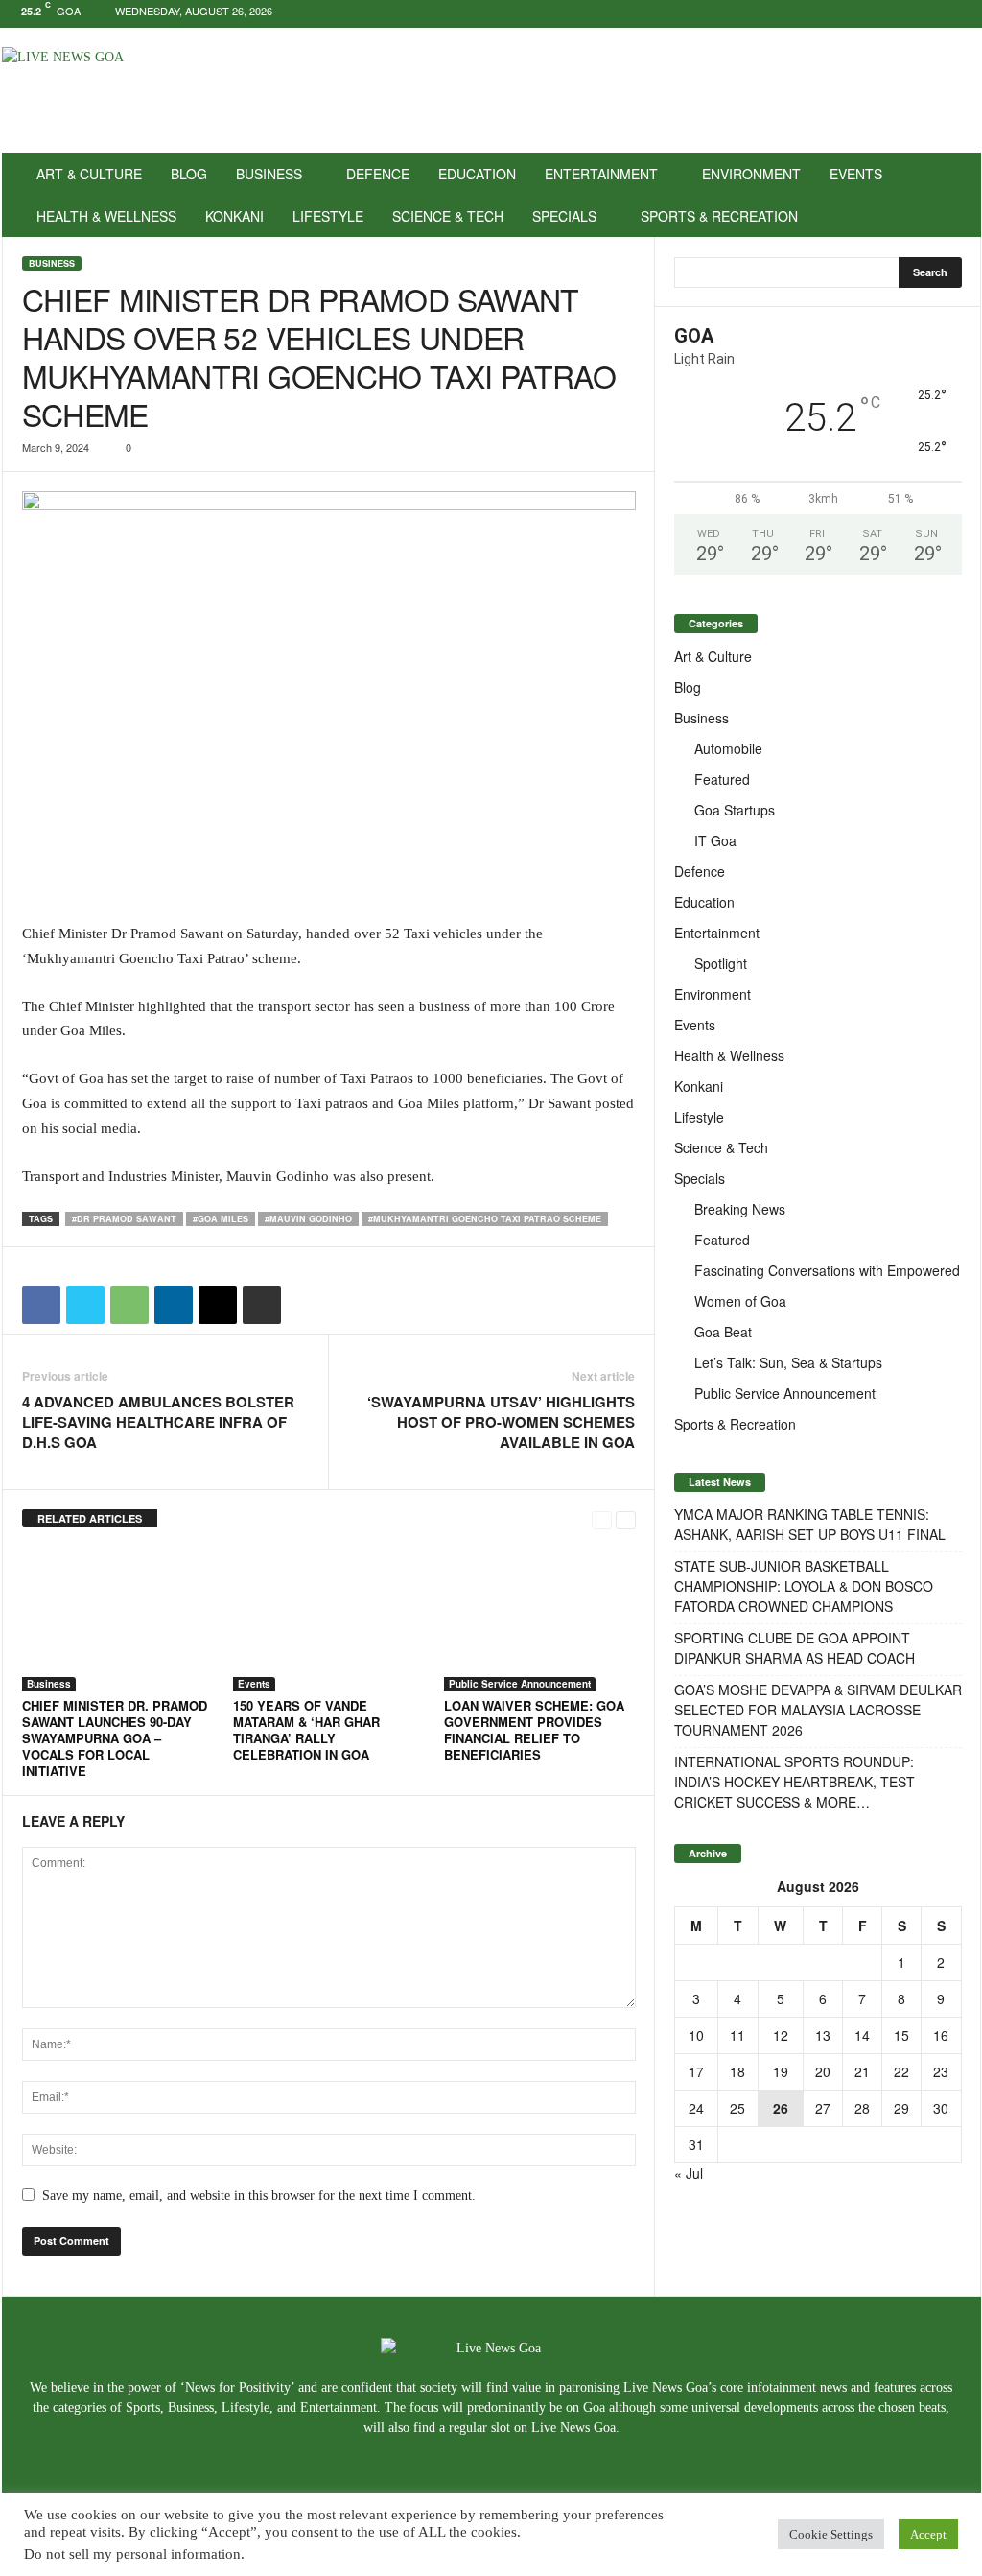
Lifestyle (328, 216)
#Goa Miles (221, 1219)
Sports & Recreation (719, 216)
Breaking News (740, 1209)
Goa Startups (735, 810)
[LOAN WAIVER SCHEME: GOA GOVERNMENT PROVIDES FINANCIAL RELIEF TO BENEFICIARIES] (540, 1619)
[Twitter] (937, 14)
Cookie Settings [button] (831, 2534)
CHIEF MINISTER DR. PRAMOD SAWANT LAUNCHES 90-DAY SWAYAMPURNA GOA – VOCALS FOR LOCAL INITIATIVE (115, 1738)
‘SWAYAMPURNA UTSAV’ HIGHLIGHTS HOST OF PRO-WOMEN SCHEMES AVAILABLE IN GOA (501, 1422)
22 (901, 2071)
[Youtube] (967, 14)
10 (696, 2035)
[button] (952, 195)
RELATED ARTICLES (90, 1518)
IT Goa (715, 840)
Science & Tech (448, 216)
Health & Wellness (106, 216)
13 (823, 2035)
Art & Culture (89, 174)
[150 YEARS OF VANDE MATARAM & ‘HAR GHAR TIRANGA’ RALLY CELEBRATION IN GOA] (329, 1619)
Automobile (728, 748)
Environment (751, 174)
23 (941, 2071)
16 (941, 2035)
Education (477, 174)
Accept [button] (928, 2534)
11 (737, 2035)
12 (781, 2035)
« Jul (689, 2173)
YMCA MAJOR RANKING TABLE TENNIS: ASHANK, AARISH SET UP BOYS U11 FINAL (810, 1524)
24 (696, 2108)
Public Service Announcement (520, 1684)
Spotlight (721, 963)
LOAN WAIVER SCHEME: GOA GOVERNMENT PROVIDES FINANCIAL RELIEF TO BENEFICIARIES (534, 1730)
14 (862, 2035)
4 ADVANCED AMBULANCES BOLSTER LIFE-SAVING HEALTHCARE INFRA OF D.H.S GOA (158, 1422)
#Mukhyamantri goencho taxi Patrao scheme (485, 1219)
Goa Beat (723, 1332)
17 (696, 2071)
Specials (564, 216)
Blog (189, 174)
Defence (378, 174)
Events (856, 174)
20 (823, 2071)
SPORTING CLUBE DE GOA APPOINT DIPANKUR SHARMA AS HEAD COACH (795, 1648)
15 (901, 2035)
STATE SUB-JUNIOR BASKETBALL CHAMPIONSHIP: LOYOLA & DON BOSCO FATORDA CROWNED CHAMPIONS (804, 1586)
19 (781, 2071)
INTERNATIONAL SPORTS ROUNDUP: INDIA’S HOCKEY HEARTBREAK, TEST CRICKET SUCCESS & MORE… (795, 1782)
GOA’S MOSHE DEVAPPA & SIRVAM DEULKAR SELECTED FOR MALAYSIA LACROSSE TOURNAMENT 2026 (818, 1710)
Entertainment (601, 174)
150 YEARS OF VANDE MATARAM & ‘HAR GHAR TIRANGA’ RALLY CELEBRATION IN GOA (306, 1730)
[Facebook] (907, 14)
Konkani (234, 216)
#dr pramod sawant (124, 1219)
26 (781, 2108)
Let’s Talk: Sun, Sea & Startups (788, 1362)
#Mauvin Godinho (308, 1219)
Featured (722, 779)
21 (862, 2071)
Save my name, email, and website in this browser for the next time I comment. (259, 2196)
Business (269, 174)
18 (737, 2071)
